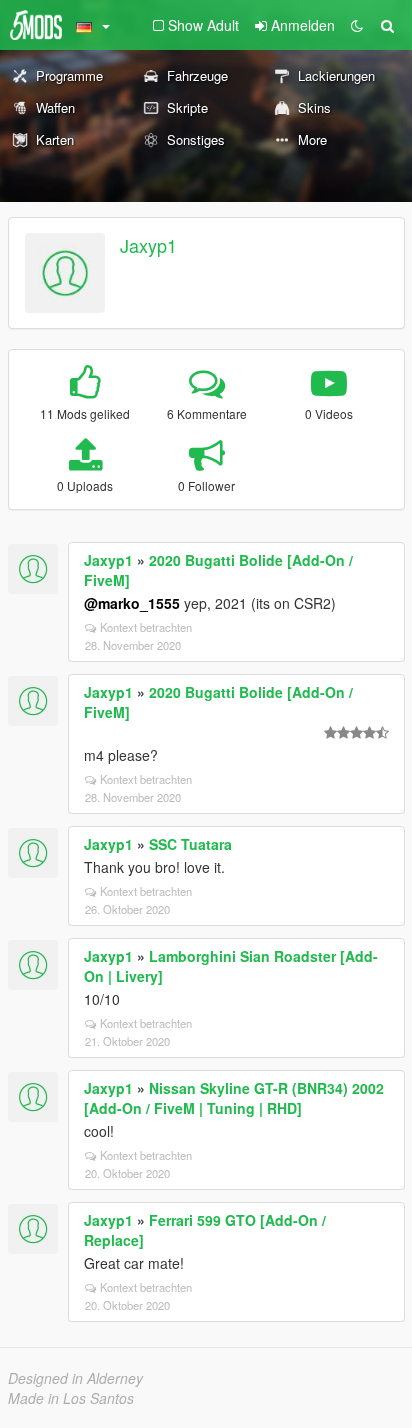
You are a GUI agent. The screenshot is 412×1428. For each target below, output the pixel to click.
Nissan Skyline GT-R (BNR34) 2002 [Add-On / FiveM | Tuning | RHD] (234, 1098)
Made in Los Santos (71, 1398)
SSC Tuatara (190, 844)
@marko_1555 (132, 603)
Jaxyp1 (148, 245)
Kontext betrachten (146, 627)
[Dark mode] (357, 25)
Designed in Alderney (75, 1378)
